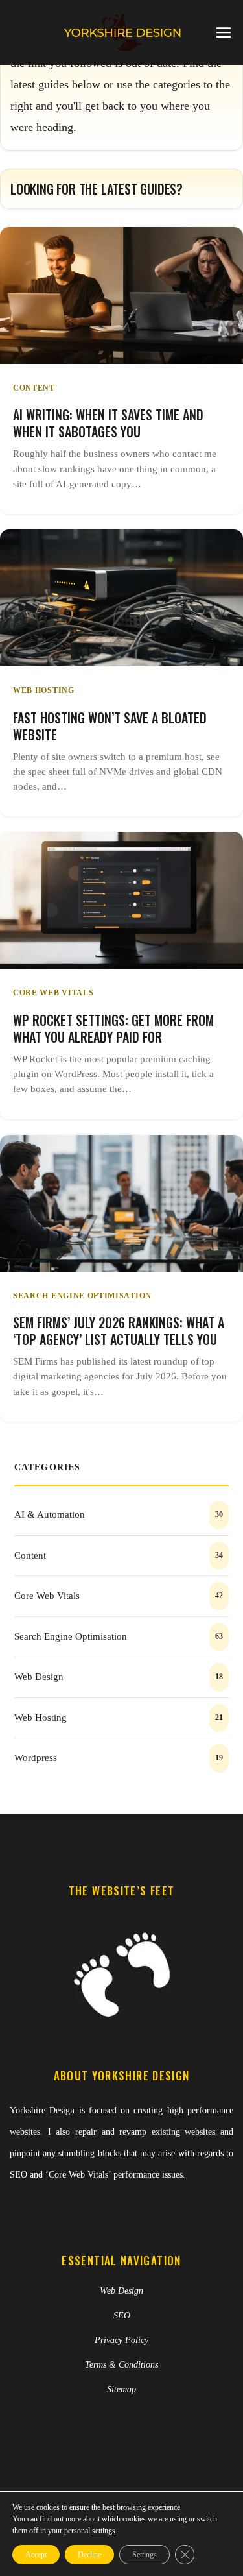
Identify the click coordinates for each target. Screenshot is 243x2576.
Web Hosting (44, 690)
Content (34, 388)
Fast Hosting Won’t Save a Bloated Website (110, 726)
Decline (89, 2555)
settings (104, 2531)
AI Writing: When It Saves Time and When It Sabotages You (108, 423)
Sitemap (121, 2389)
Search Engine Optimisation (82, 1296)
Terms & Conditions (121, 2365)
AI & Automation (50, 1514)
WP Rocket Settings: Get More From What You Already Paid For (113, 1028)
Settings (145, 2555)
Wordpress (36, 1758)
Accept (36, 2555)
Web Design (39, 1677)
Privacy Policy (121, 2340)
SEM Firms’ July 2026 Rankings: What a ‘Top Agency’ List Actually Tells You (119, 1331)
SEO (122, 2315)
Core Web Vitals (53, 993)
